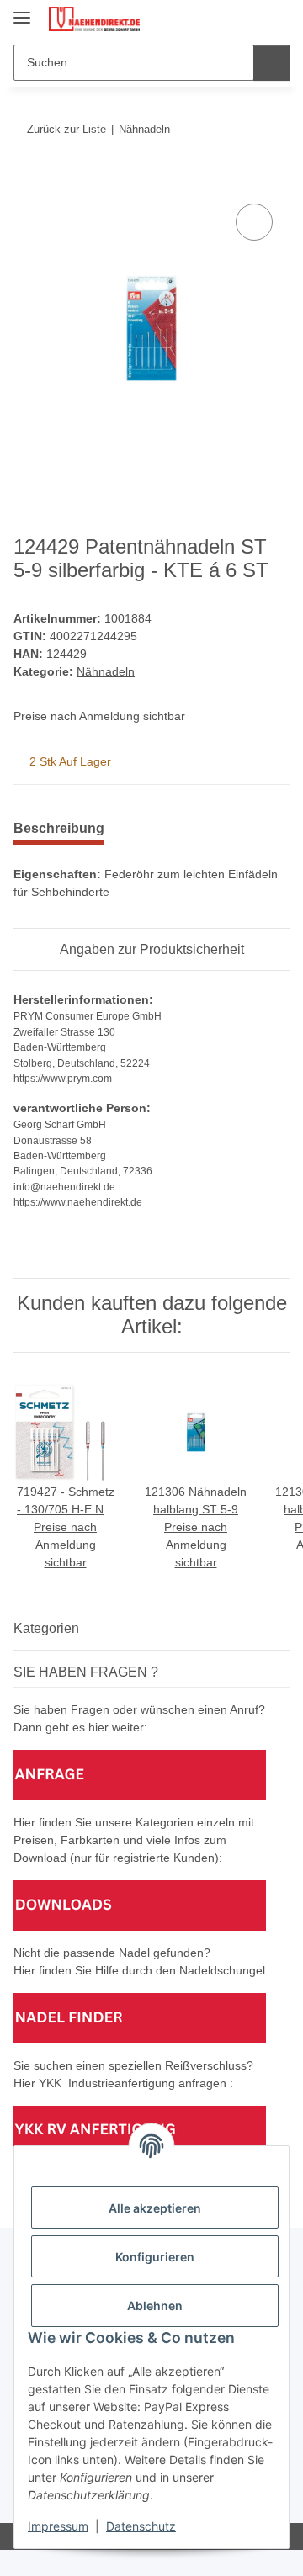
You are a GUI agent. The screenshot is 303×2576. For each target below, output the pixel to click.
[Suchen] (271, 63)
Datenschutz (141, 2526)
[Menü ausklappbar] (22, 11)
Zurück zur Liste (66, 129)
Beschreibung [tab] (59, 828)
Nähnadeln (106, 671)
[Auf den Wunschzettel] (254, 222)
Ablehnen (155, 2306)
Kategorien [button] (46, 1628)
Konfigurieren (155, 2257)
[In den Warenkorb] (27, 181)
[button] (223, 19)
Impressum (58, 2526)
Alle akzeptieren (155, 2208)
